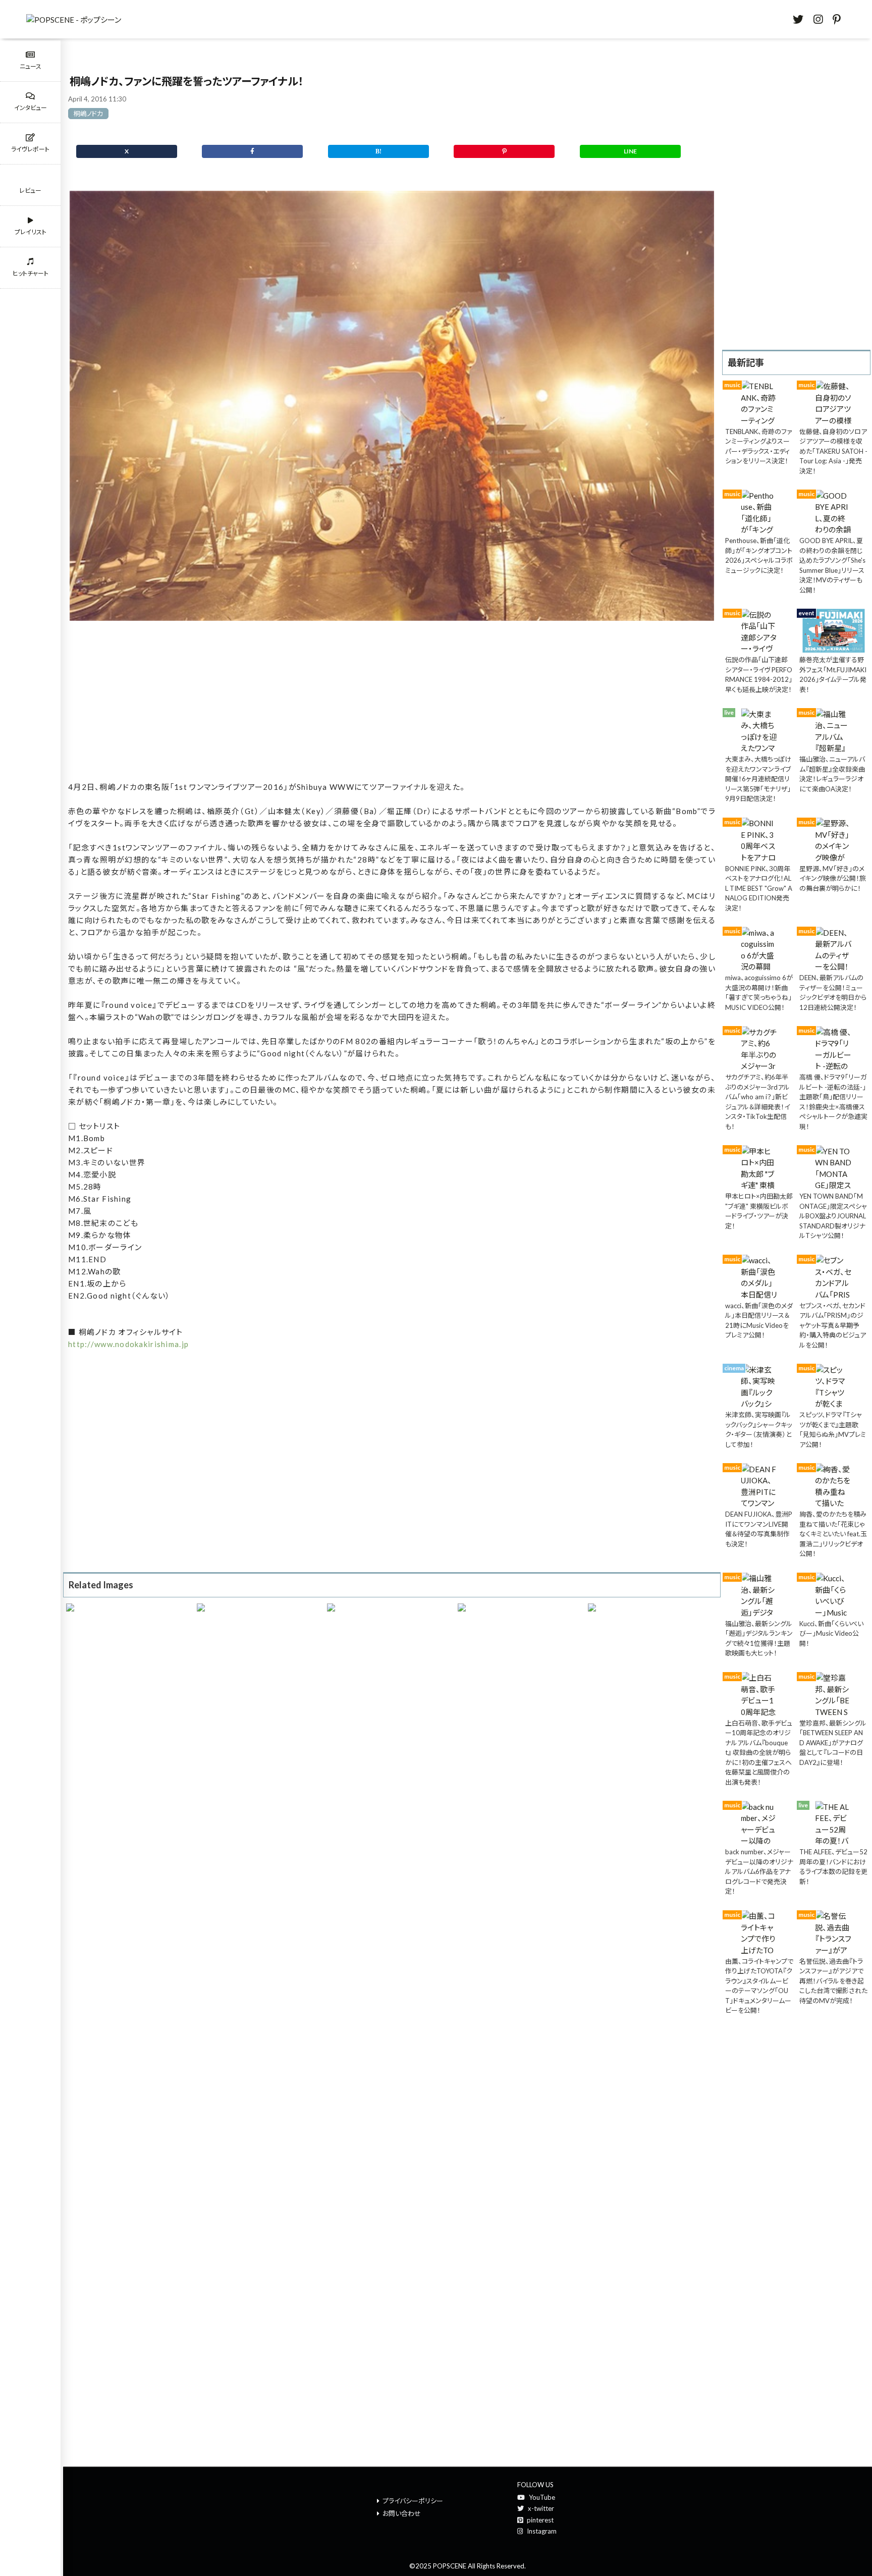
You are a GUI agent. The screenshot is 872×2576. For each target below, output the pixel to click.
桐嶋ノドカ (88, 114)
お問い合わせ (402, 2513)
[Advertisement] (392, 703)
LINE (630, 151)
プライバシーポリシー (413, 2501)
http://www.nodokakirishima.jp (128, 1344)
